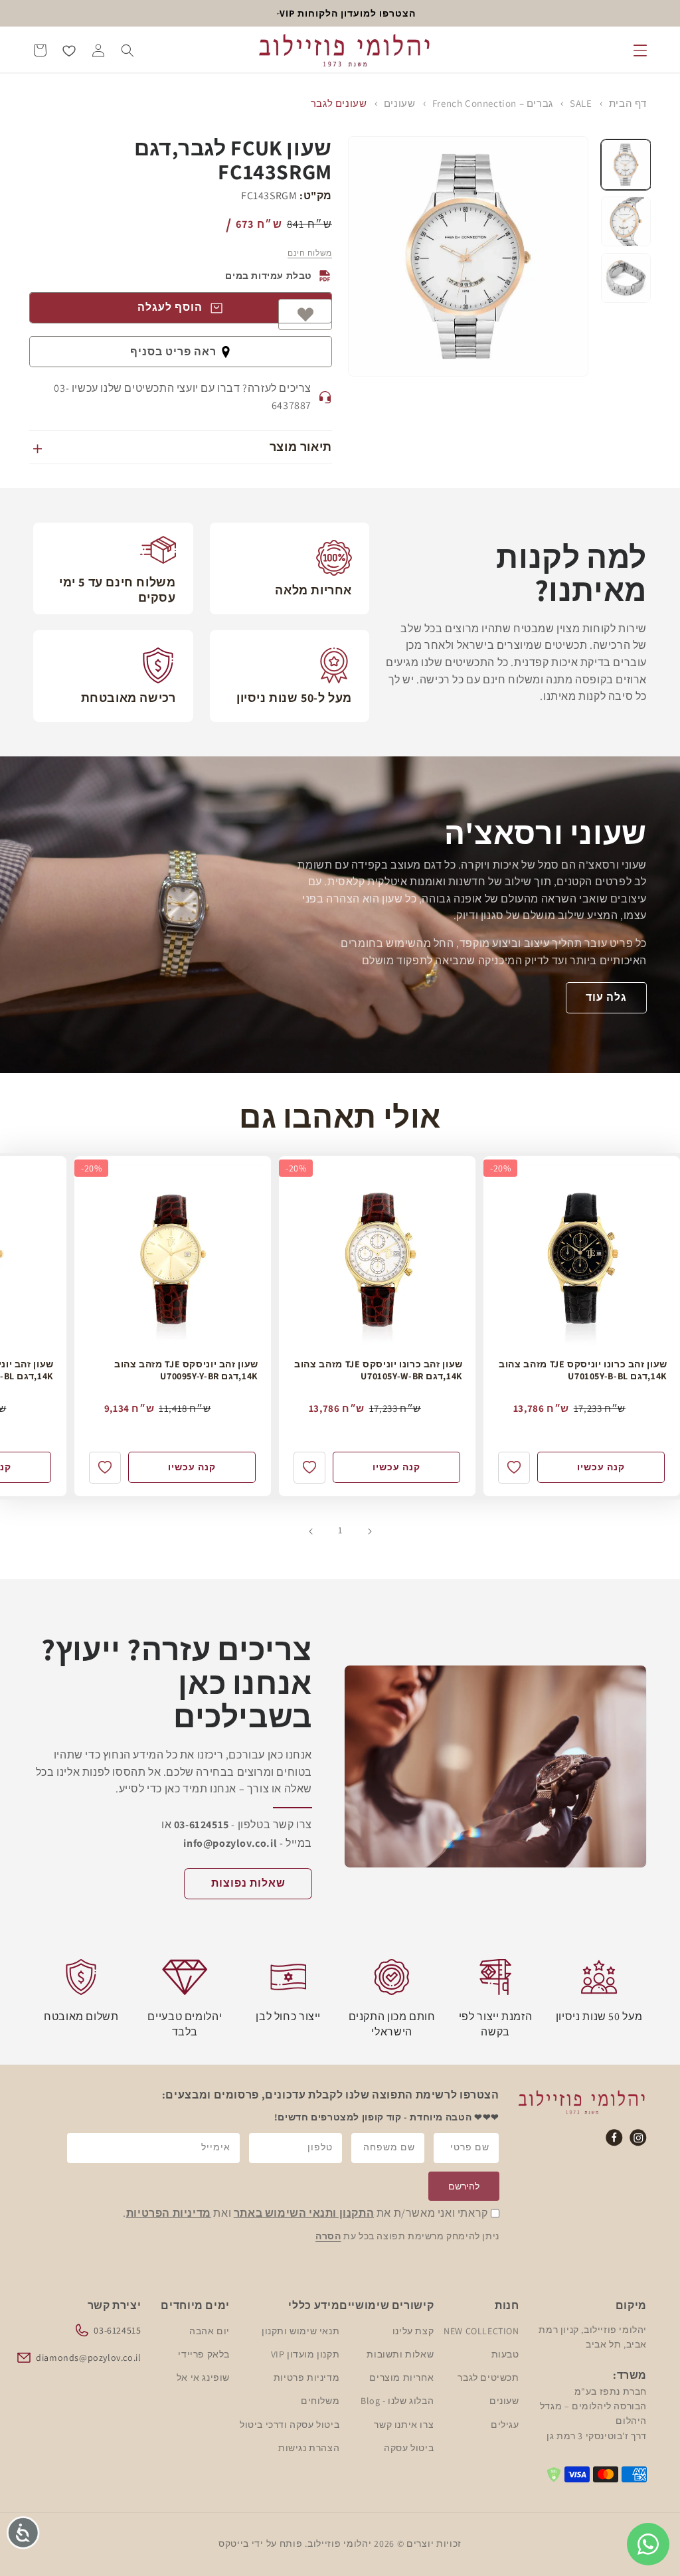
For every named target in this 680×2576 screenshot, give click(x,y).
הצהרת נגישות (309, 2448)
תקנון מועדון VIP (305, 2354)
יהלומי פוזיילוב (340, 2543)
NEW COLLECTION (481, 2331)
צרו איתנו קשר (404, 2425)
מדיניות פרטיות (306, 2377)
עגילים (505, 2425)
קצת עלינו (413, 2331)
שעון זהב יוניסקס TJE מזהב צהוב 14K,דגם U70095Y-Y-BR (186, 1370)
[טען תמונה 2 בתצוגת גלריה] (626, 221)
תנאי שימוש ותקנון (300, 2331)
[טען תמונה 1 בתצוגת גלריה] (626, 164)
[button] (640, 50)
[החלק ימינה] (311, 1530)
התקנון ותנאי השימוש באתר (304, 2213)
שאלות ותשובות (400, 2354)
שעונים (400, 103)
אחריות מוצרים (401, 2377)
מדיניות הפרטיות (169, 2213)
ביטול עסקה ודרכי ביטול (290, 2425)
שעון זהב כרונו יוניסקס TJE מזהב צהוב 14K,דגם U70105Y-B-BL (583, 1370)
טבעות (505, 2354)
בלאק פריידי (204, 2354)
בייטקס (234, 2543)
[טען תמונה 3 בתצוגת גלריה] (626, 278)
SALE (581, 103)
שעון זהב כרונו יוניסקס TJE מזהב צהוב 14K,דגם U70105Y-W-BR (379, 1370)
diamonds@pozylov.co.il (88, 2358)
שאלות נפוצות (248, 1883)
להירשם (464, 2186)
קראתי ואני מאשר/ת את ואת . (305, 2213)
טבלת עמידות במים (269, 276)
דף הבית (628, 103)
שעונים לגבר (339, 103)
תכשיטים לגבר (488, 2377)
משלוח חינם (310, 253)
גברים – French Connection (493, 103)
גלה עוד (606, 998)
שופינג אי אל (203, 2377)
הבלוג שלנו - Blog (397, 2401)
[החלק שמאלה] (369, 1530)
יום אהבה (210, 2331)
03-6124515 (117, 2330)
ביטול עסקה (409, 2448)
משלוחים (320, 2401)
